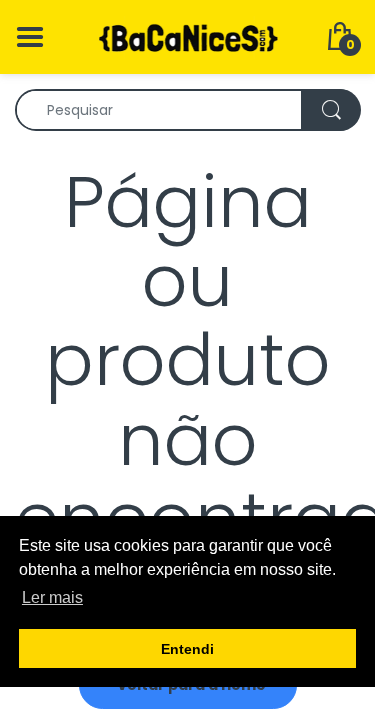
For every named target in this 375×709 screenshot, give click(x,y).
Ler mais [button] (52, 597)
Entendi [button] (187, 649)
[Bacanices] (188, 36)
